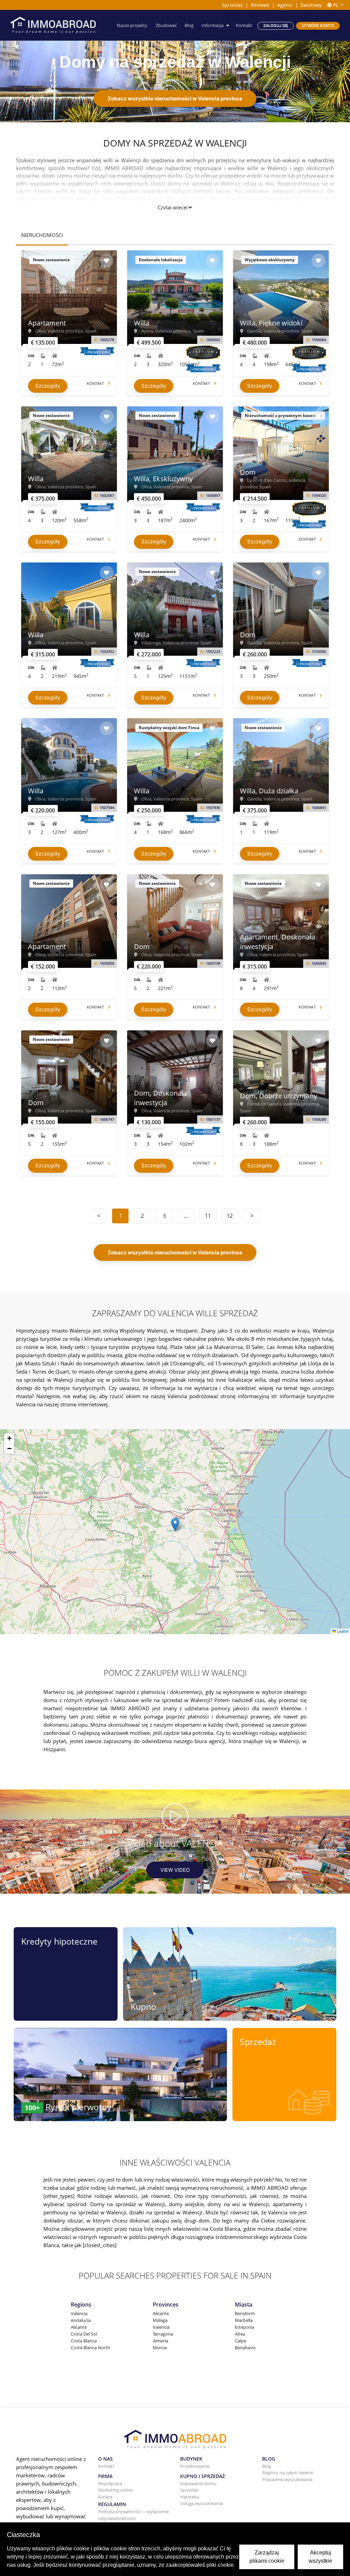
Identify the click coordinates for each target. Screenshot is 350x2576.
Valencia (79, 2313)
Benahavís (245, 2348)
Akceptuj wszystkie (320, 2557)
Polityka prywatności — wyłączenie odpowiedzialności (133, 2515)
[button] (175, 1525)
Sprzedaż (232, 5)
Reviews (260, 5)
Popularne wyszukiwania (287, 2479)
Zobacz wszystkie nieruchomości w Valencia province (175, 99)
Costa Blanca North (90, 2348)
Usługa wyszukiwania (201, 2503)
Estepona (244, 2327)
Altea (240, 2334)
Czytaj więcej (173, 207)
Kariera (105, 2497)
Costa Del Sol (84, 2334)
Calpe (240, 2341)
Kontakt (244, 25)
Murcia (160, 2348)
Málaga (160, 2320)
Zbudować (166, 25)
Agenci (285, 5)
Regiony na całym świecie (288, 2473)
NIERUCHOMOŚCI (42, 235)
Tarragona (163, 2334)
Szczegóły (48, 386)
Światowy (311, 5)
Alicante (79, 2327)
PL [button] (336, 5)
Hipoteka (190, 2497)
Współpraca (110, 2483)
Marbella (244, 2320)
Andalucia (81, 2320)
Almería (160, 2341)
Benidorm (245, 2313)
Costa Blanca (84, 2341)
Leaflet (342, 1631)
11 (208, 1216)
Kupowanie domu (198, 2483)
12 (230, 1216)
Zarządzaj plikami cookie (267, 2557)
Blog (189, 25)
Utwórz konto (318, 26)
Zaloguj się (276, 26)
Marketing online (115, 2490)
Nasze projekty (132, 25)
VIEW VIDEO (175, 1870)
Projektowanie (195, 2466)
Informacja (213, 25)
